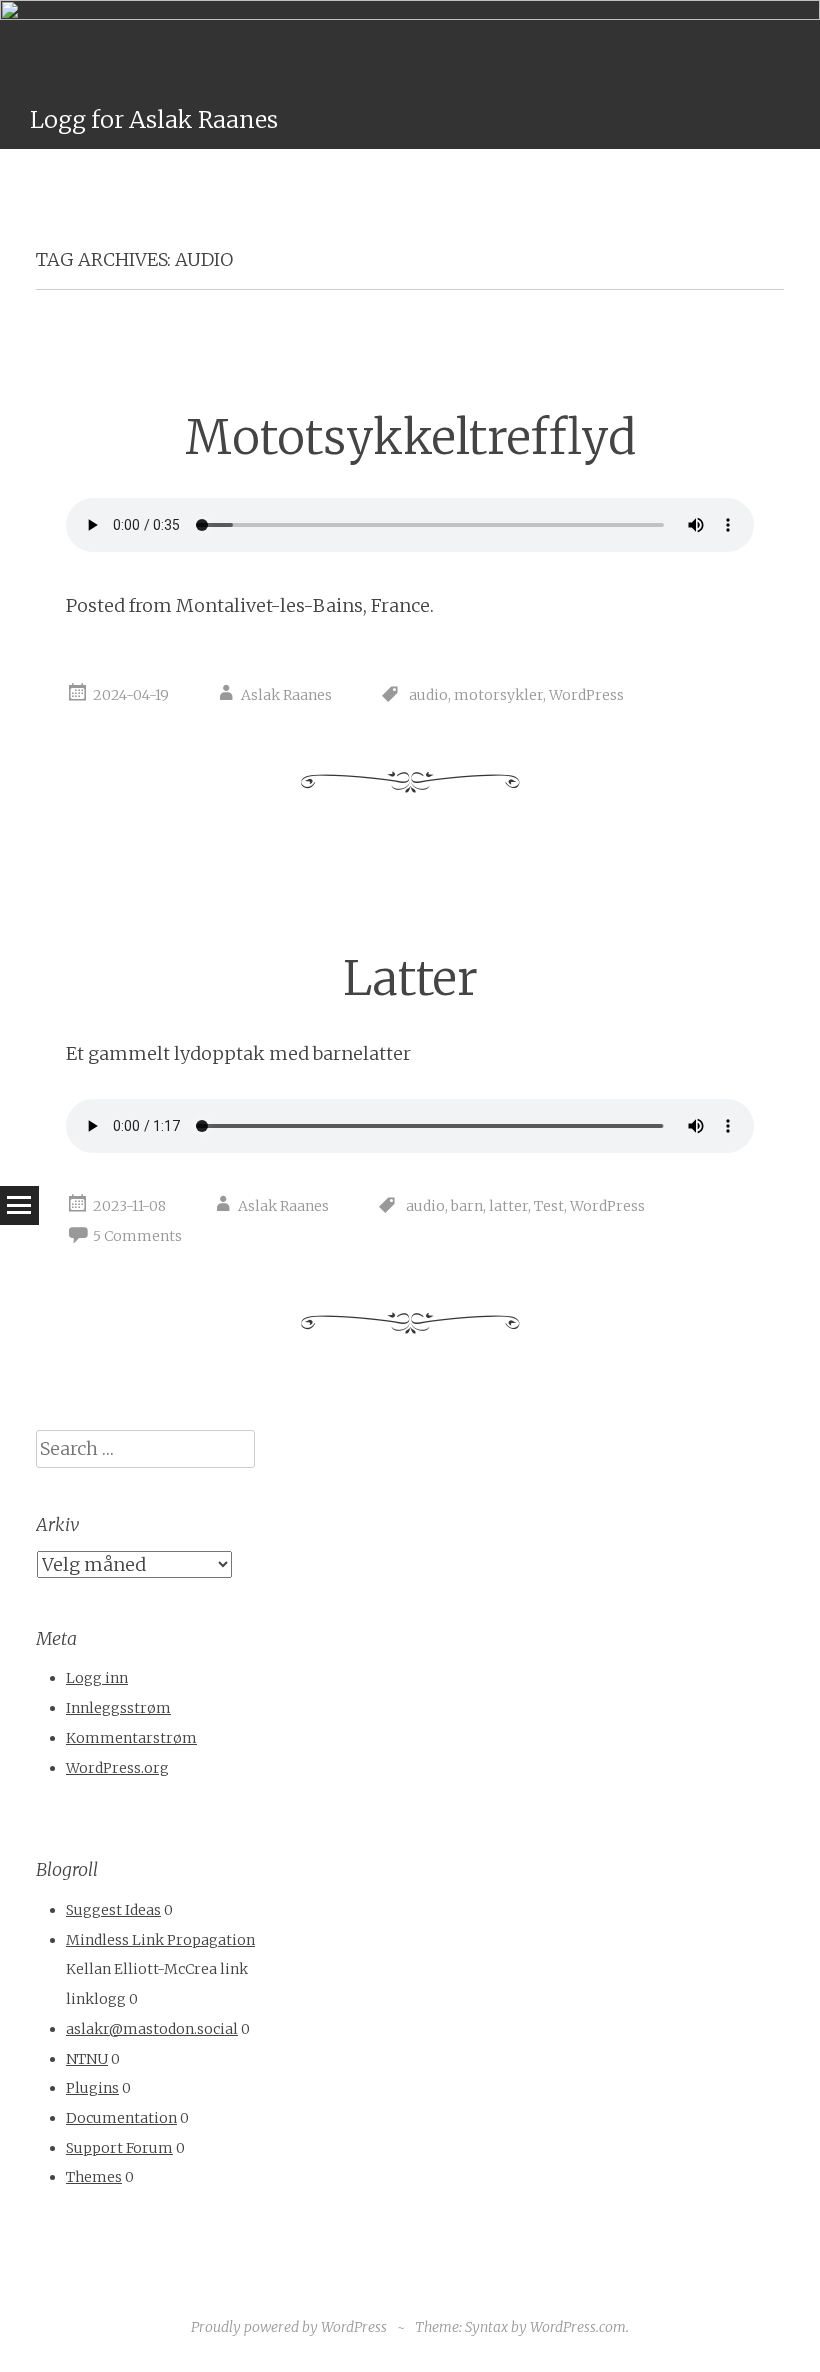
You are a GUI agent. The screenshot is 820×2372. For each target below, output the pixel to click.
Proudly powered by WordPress (289, 2327)
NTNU (87, 2059)
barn (467, 1206)
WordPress (586, 695)
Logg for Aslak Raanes (154, 119)
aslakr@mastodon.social (152, 2029)
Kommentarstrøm (131, 1738)
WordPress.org (117, 1768)
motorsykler (498, 695)
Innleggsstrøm (118, 1708)
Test (549, 1206)
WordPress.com (578, 2327)
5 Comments (137, 1236)
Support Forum (119, 2148)
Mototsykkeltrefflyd (410, 437)
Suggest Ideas (113, 1910)
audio (428, 695)
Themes (94, 2177)
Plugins (92, 2088)
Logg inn (97, 1678)
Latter (410, 978)
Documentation (121, 2118)
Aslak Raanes (286, 695)
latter (508, 1206)
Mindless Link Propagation (160, 1940)
